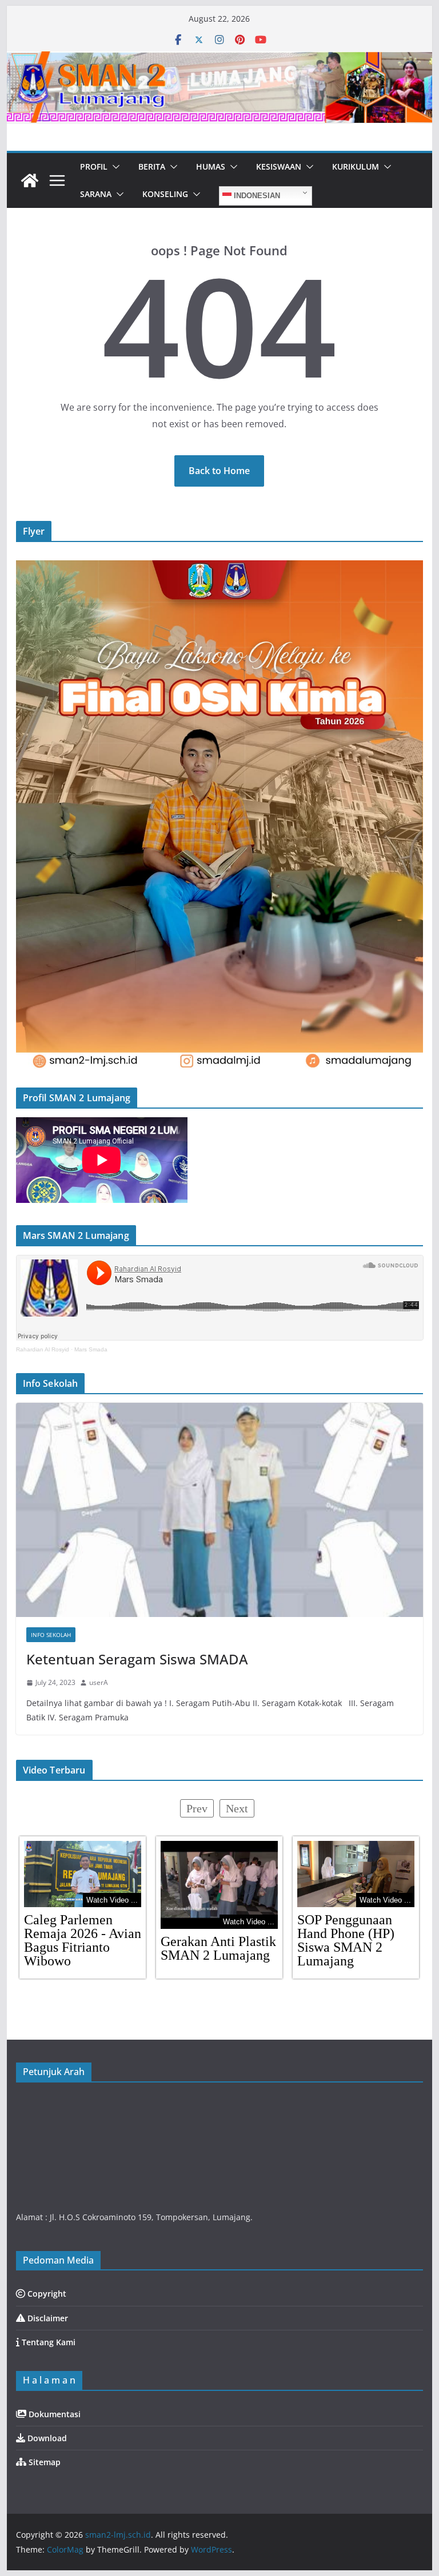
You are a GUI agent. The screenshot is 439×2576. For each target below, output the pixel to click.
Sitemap (43, 2462)
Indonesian (256, 196)
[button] (114, 167)
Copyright (46, 2294)
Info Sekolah (51, 1635)
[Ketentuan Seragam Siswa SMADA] (220, 1510)
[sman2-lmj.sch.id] (30, 180)
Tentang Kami (47, 2342)
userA (99, 1682)
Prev (197, 1808)
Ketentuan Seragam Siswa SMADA (137, 1659)
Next (237, 1808)
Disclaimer (47, 2318)
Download (46, 2438)
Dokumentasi (53, 2414)
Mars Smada (91, 1349)
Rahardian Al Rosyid (43, 1349)
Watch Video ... (112, 1900)
